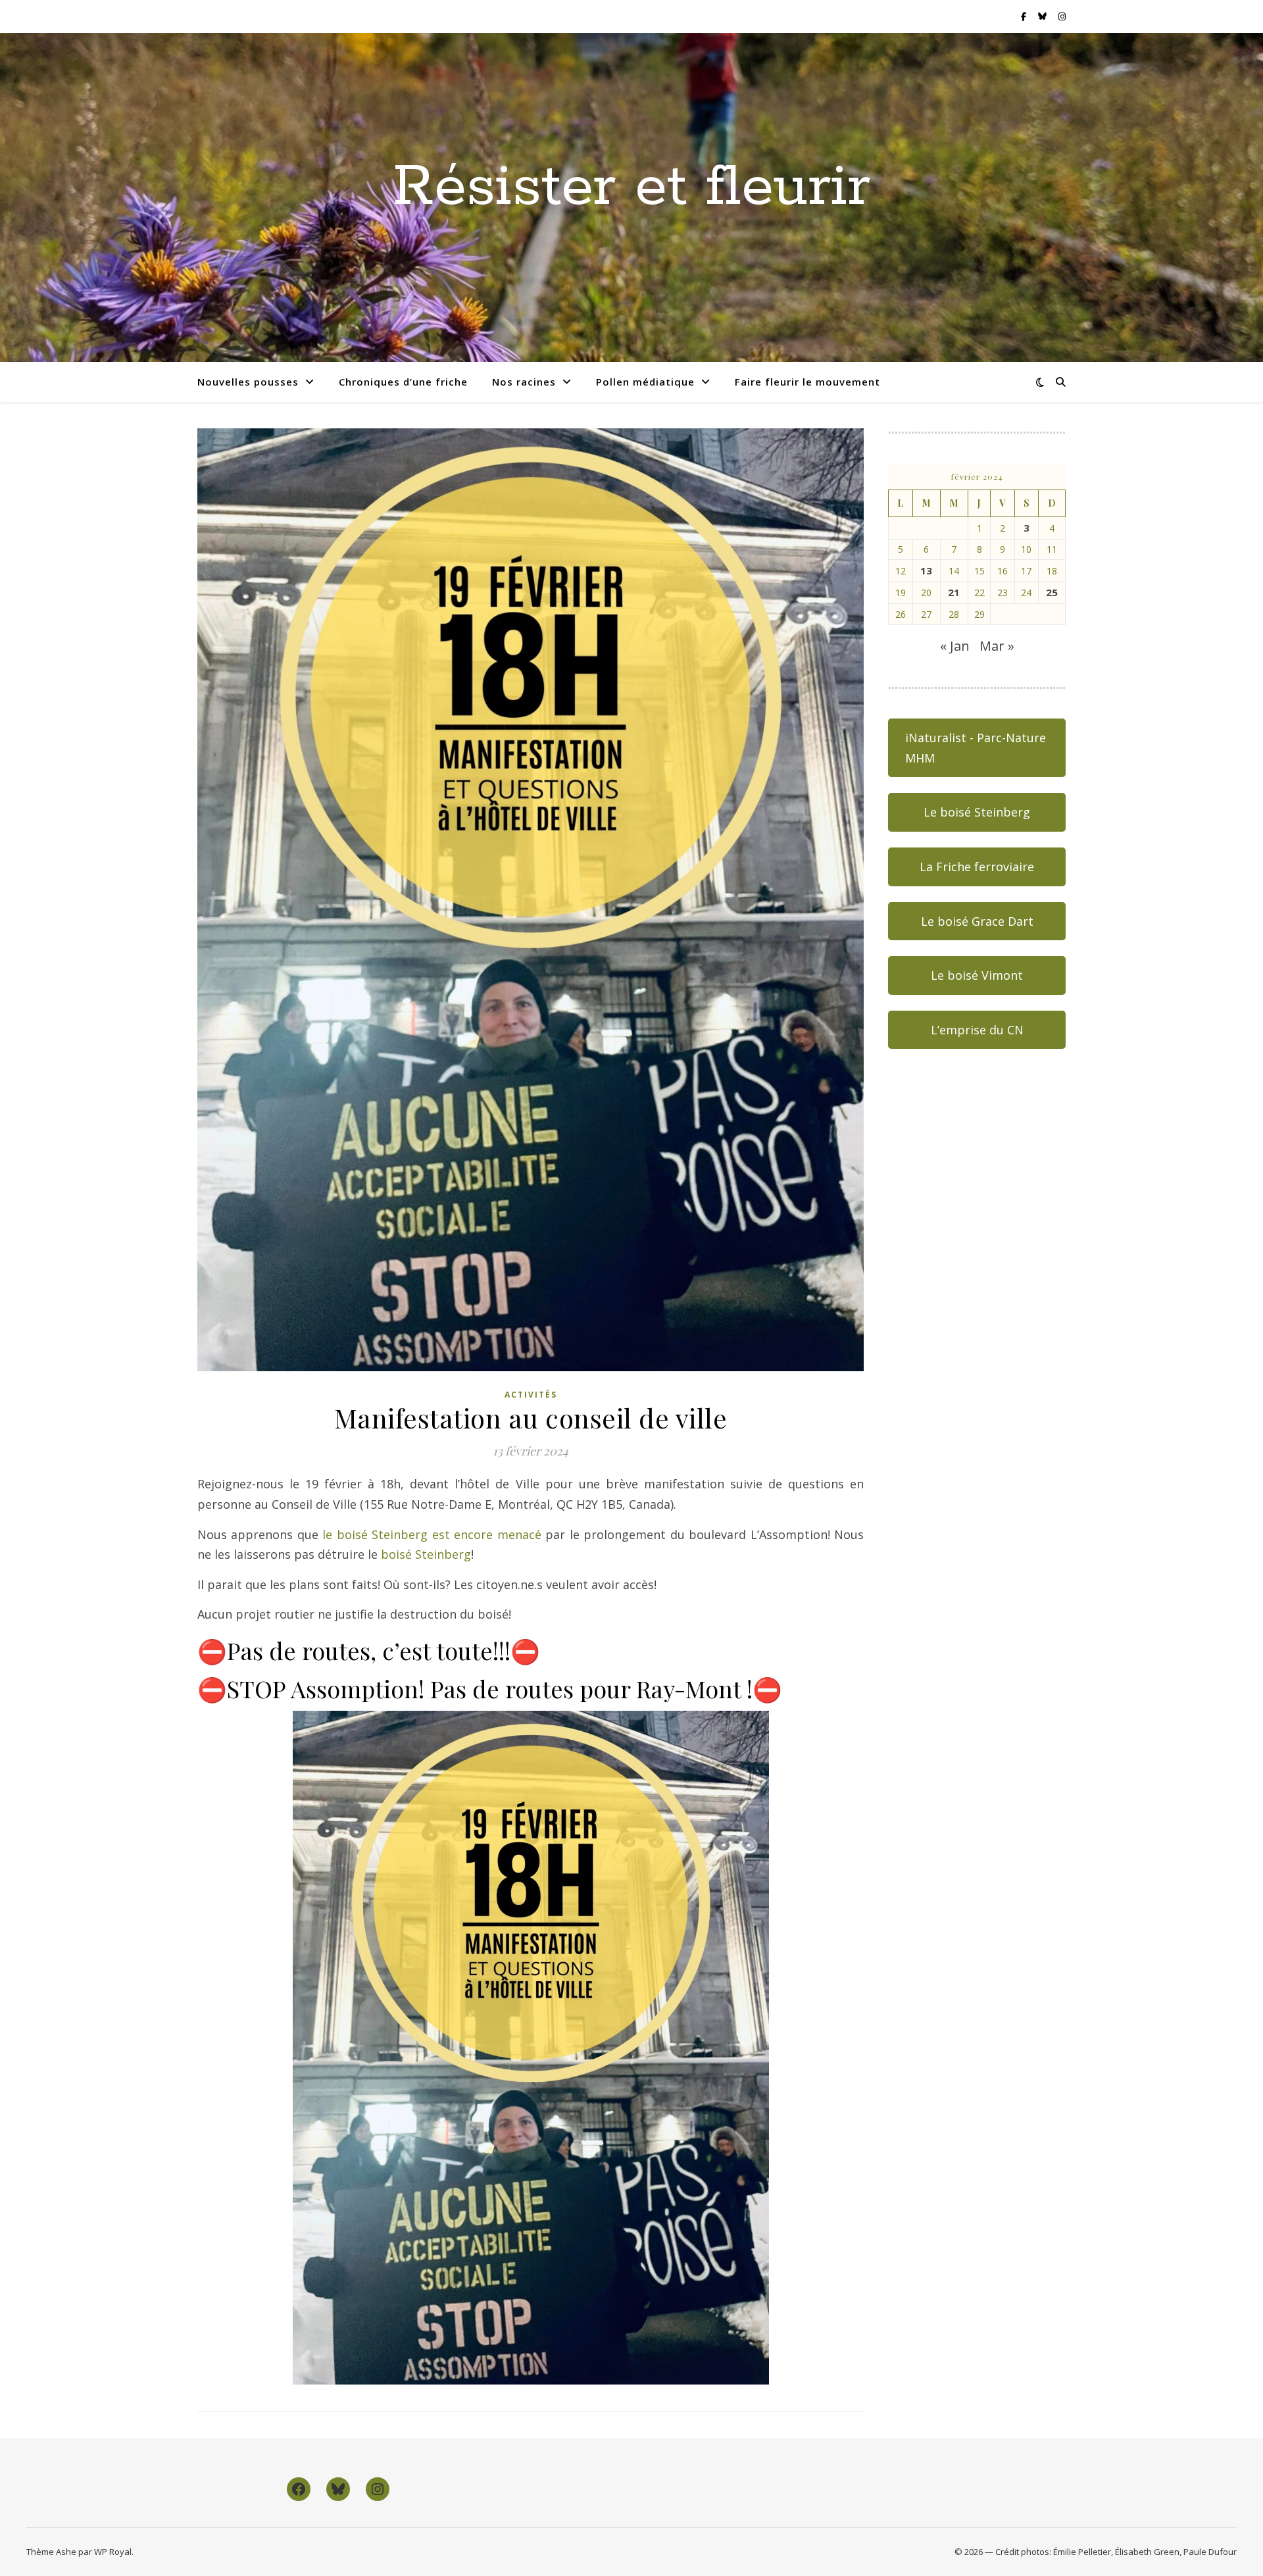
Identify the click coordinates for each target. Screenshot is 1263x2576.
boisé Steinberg (424, 1554)
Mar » (997, 646)
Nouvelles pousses (248, 382)
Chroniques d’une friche (403, 382)
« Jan (955, 646)
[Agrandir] (752, 1728)
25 (1052, 592)
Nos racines (524, 382)
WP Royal (113, 2552)
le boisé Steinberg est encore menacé (432, 1534)
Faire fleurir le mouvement (807, 382)
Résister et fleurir (631, 188)
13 (926, 570)
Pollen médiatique (645, 382)
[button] (977, 748)
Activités (531, 1395)
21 (954, 592)
